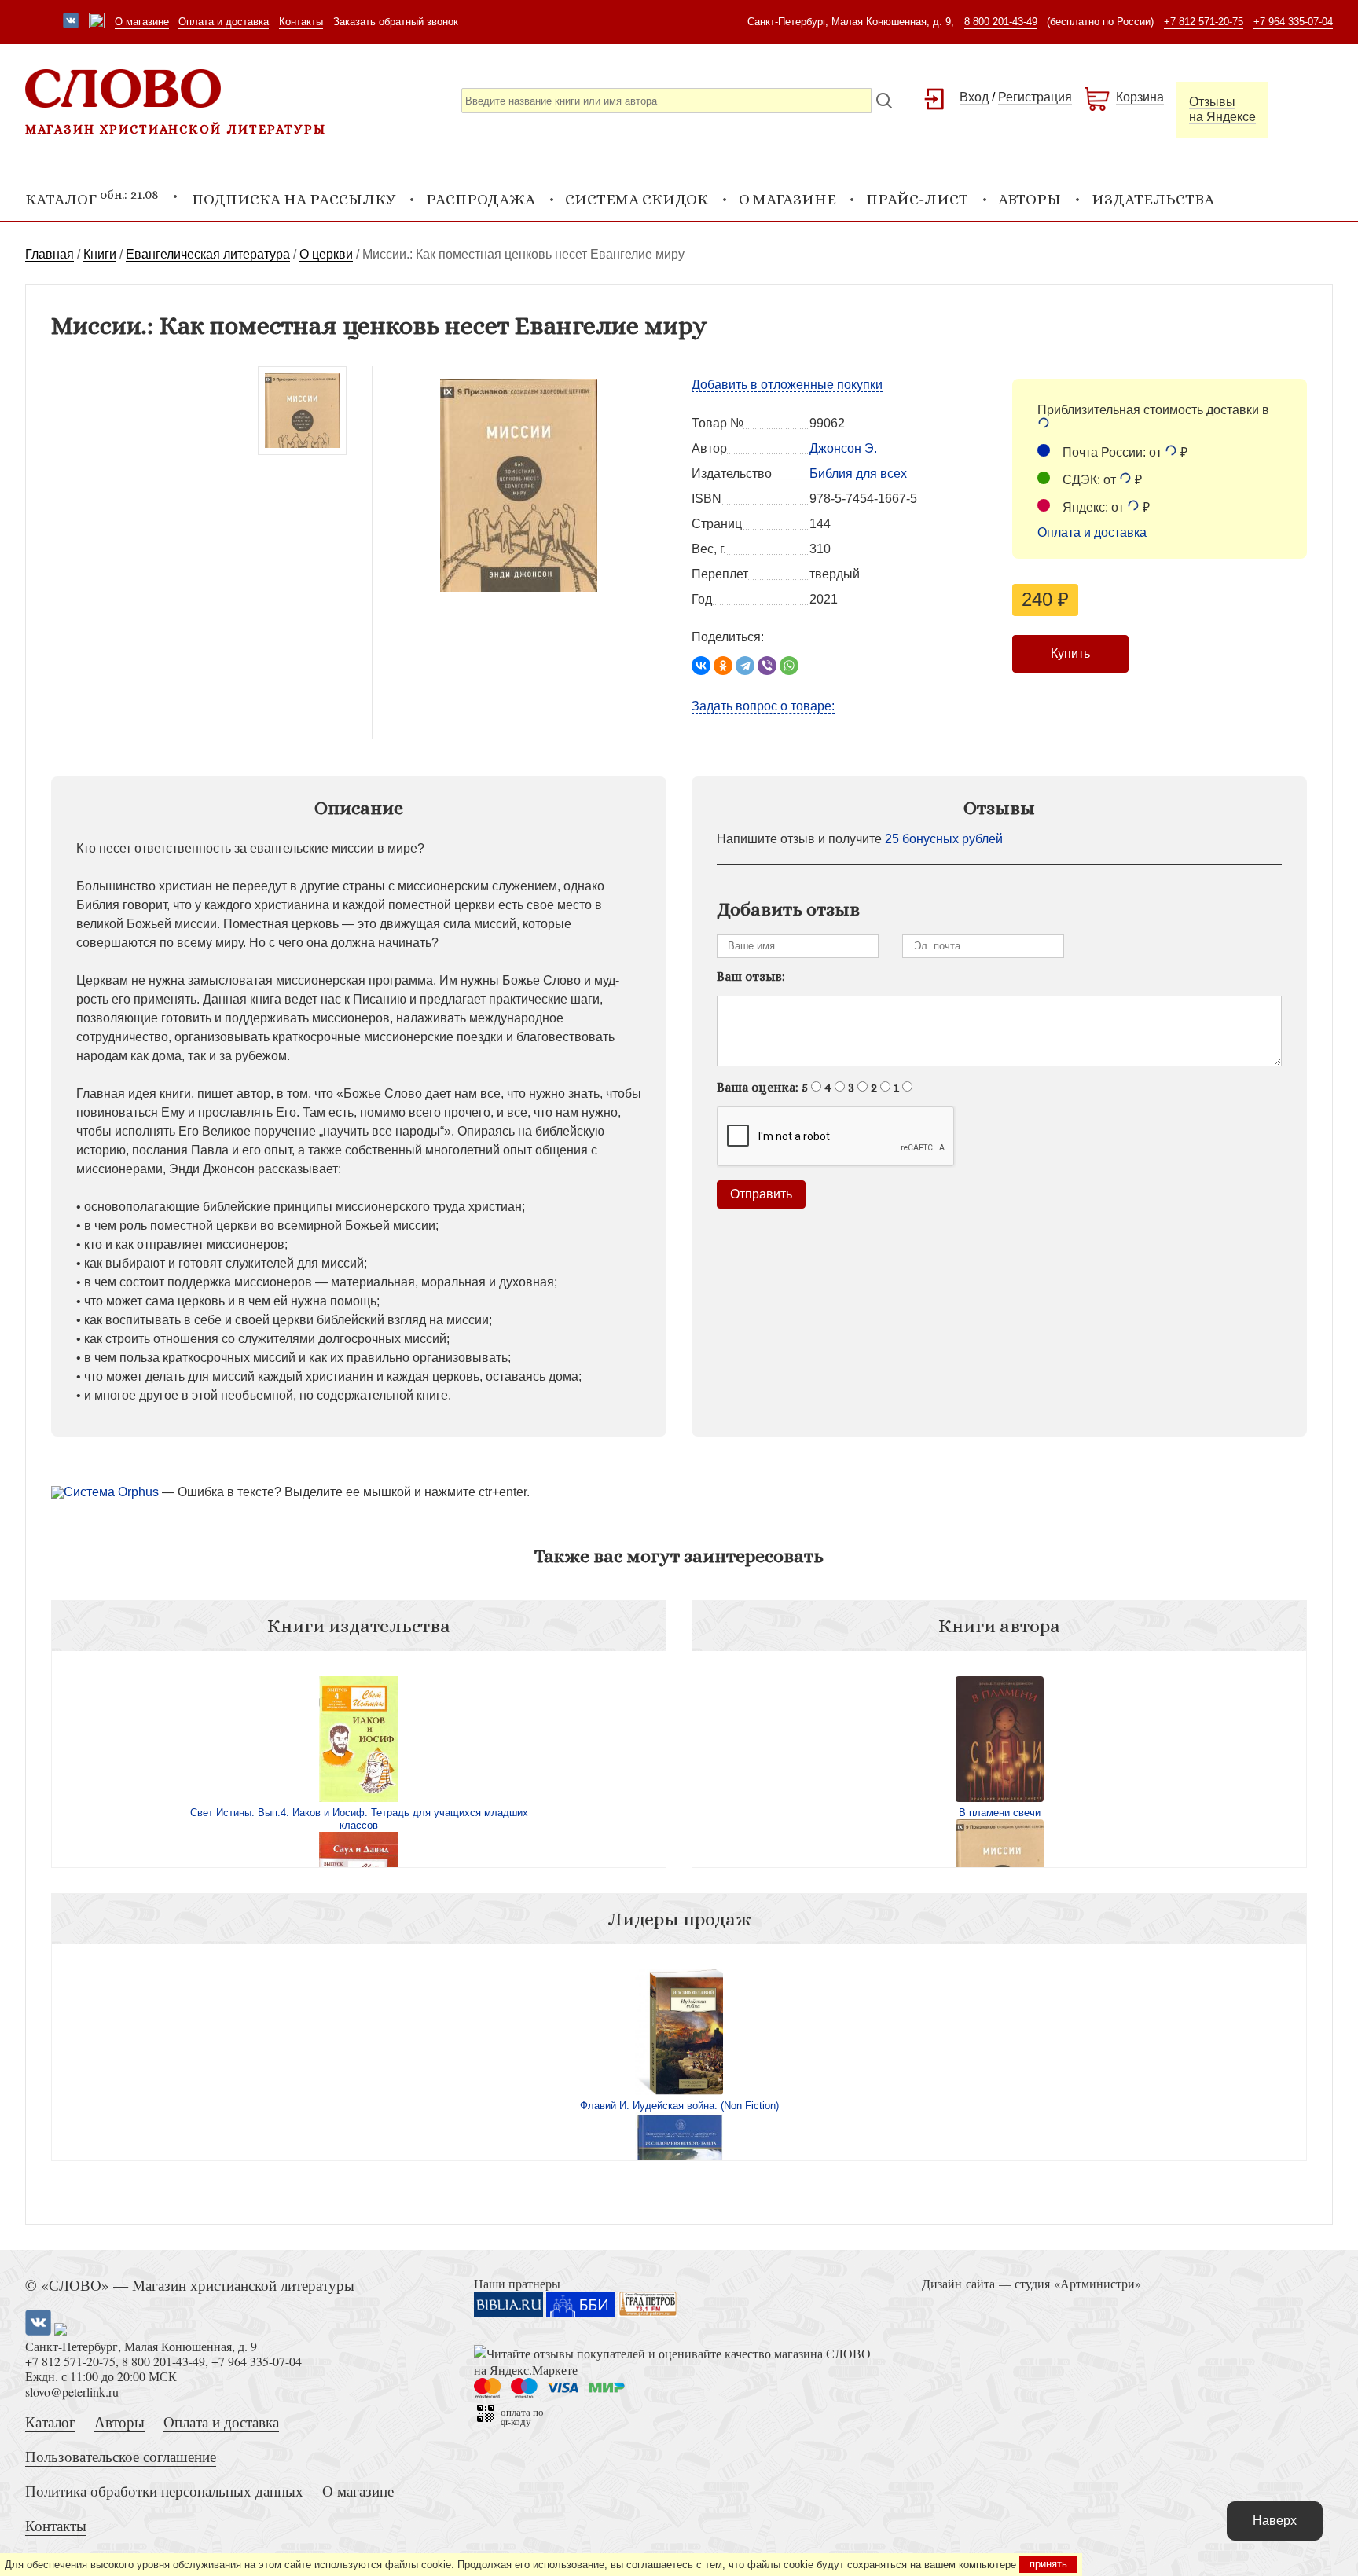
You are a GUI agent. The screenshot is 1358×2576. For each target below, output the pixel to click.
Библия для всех (858, 473)
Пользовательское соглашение (121, 2456)
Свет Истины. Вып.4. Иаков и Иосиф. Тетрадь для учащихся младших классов (359, 1819)
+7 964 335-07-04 (1293, 22)
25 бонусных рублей (944, 839)
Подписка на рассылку (294, 199)
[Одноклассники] (723, 666)
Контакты (301, 22)
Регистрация (1035, 97)
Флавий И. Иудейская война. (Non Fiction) (679, 2106)
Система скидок (637, 199)
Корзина (1140, 97)
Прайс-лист (917, 199)
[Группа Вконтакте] (71, 22)
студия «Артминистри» (1078, 2283)
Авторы (1030, 199)
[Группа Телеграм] (97, 22)
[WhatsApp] (789, 666)
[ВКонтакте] (701, 666)
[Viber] (767, 666)
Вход (974, 97)
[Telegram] (745, 666)
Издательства (1153, 199)
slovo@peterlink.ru (72, 2392)
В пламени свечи (1000, 1813)
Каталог (50, 2422)
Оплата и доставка (224, 22)
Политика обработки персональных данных (164, 2491)
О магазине (142, 22)
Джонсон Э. (843, 448)
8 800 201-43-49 (1001, 22)
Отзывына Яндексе (1222, 109)
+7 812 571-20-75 (1204, 22)
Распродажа (481, 199)
